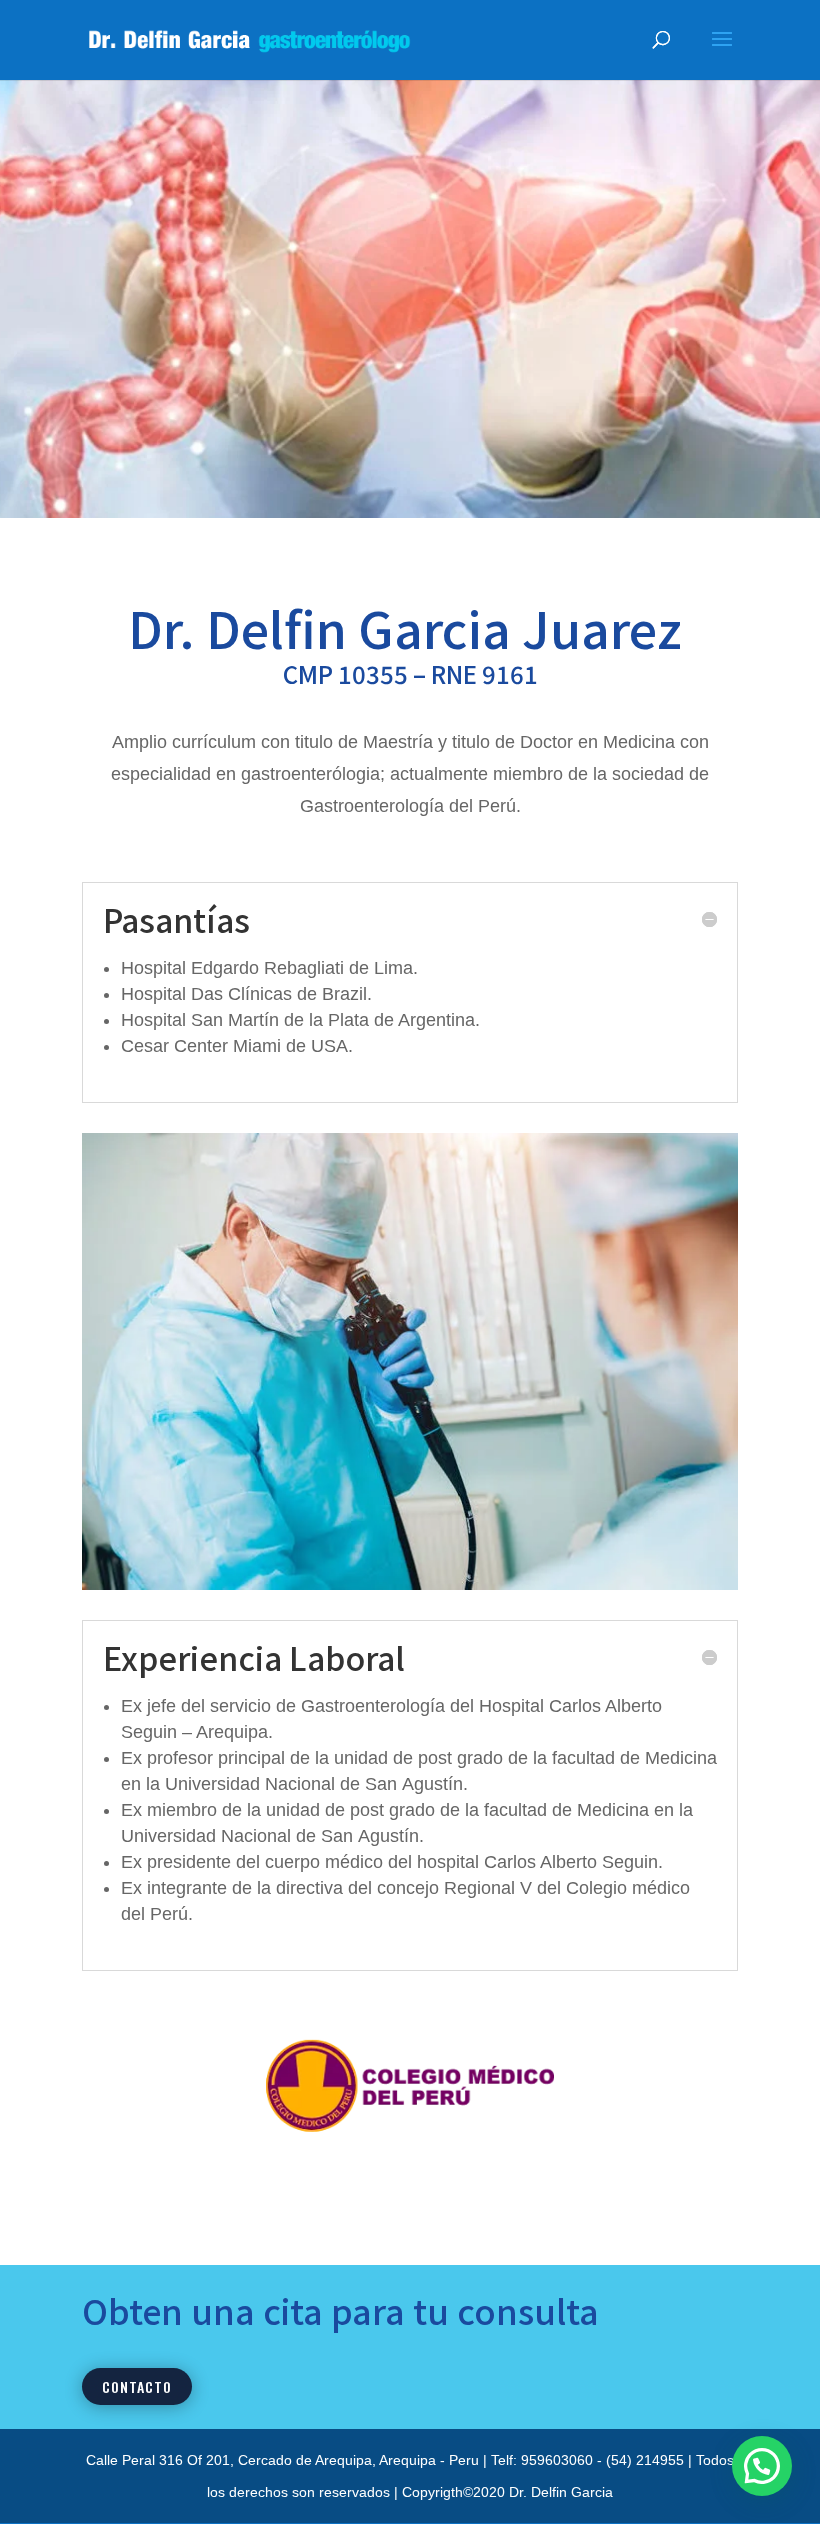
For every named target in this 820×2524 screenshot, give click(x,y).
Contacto (137, 2386)
